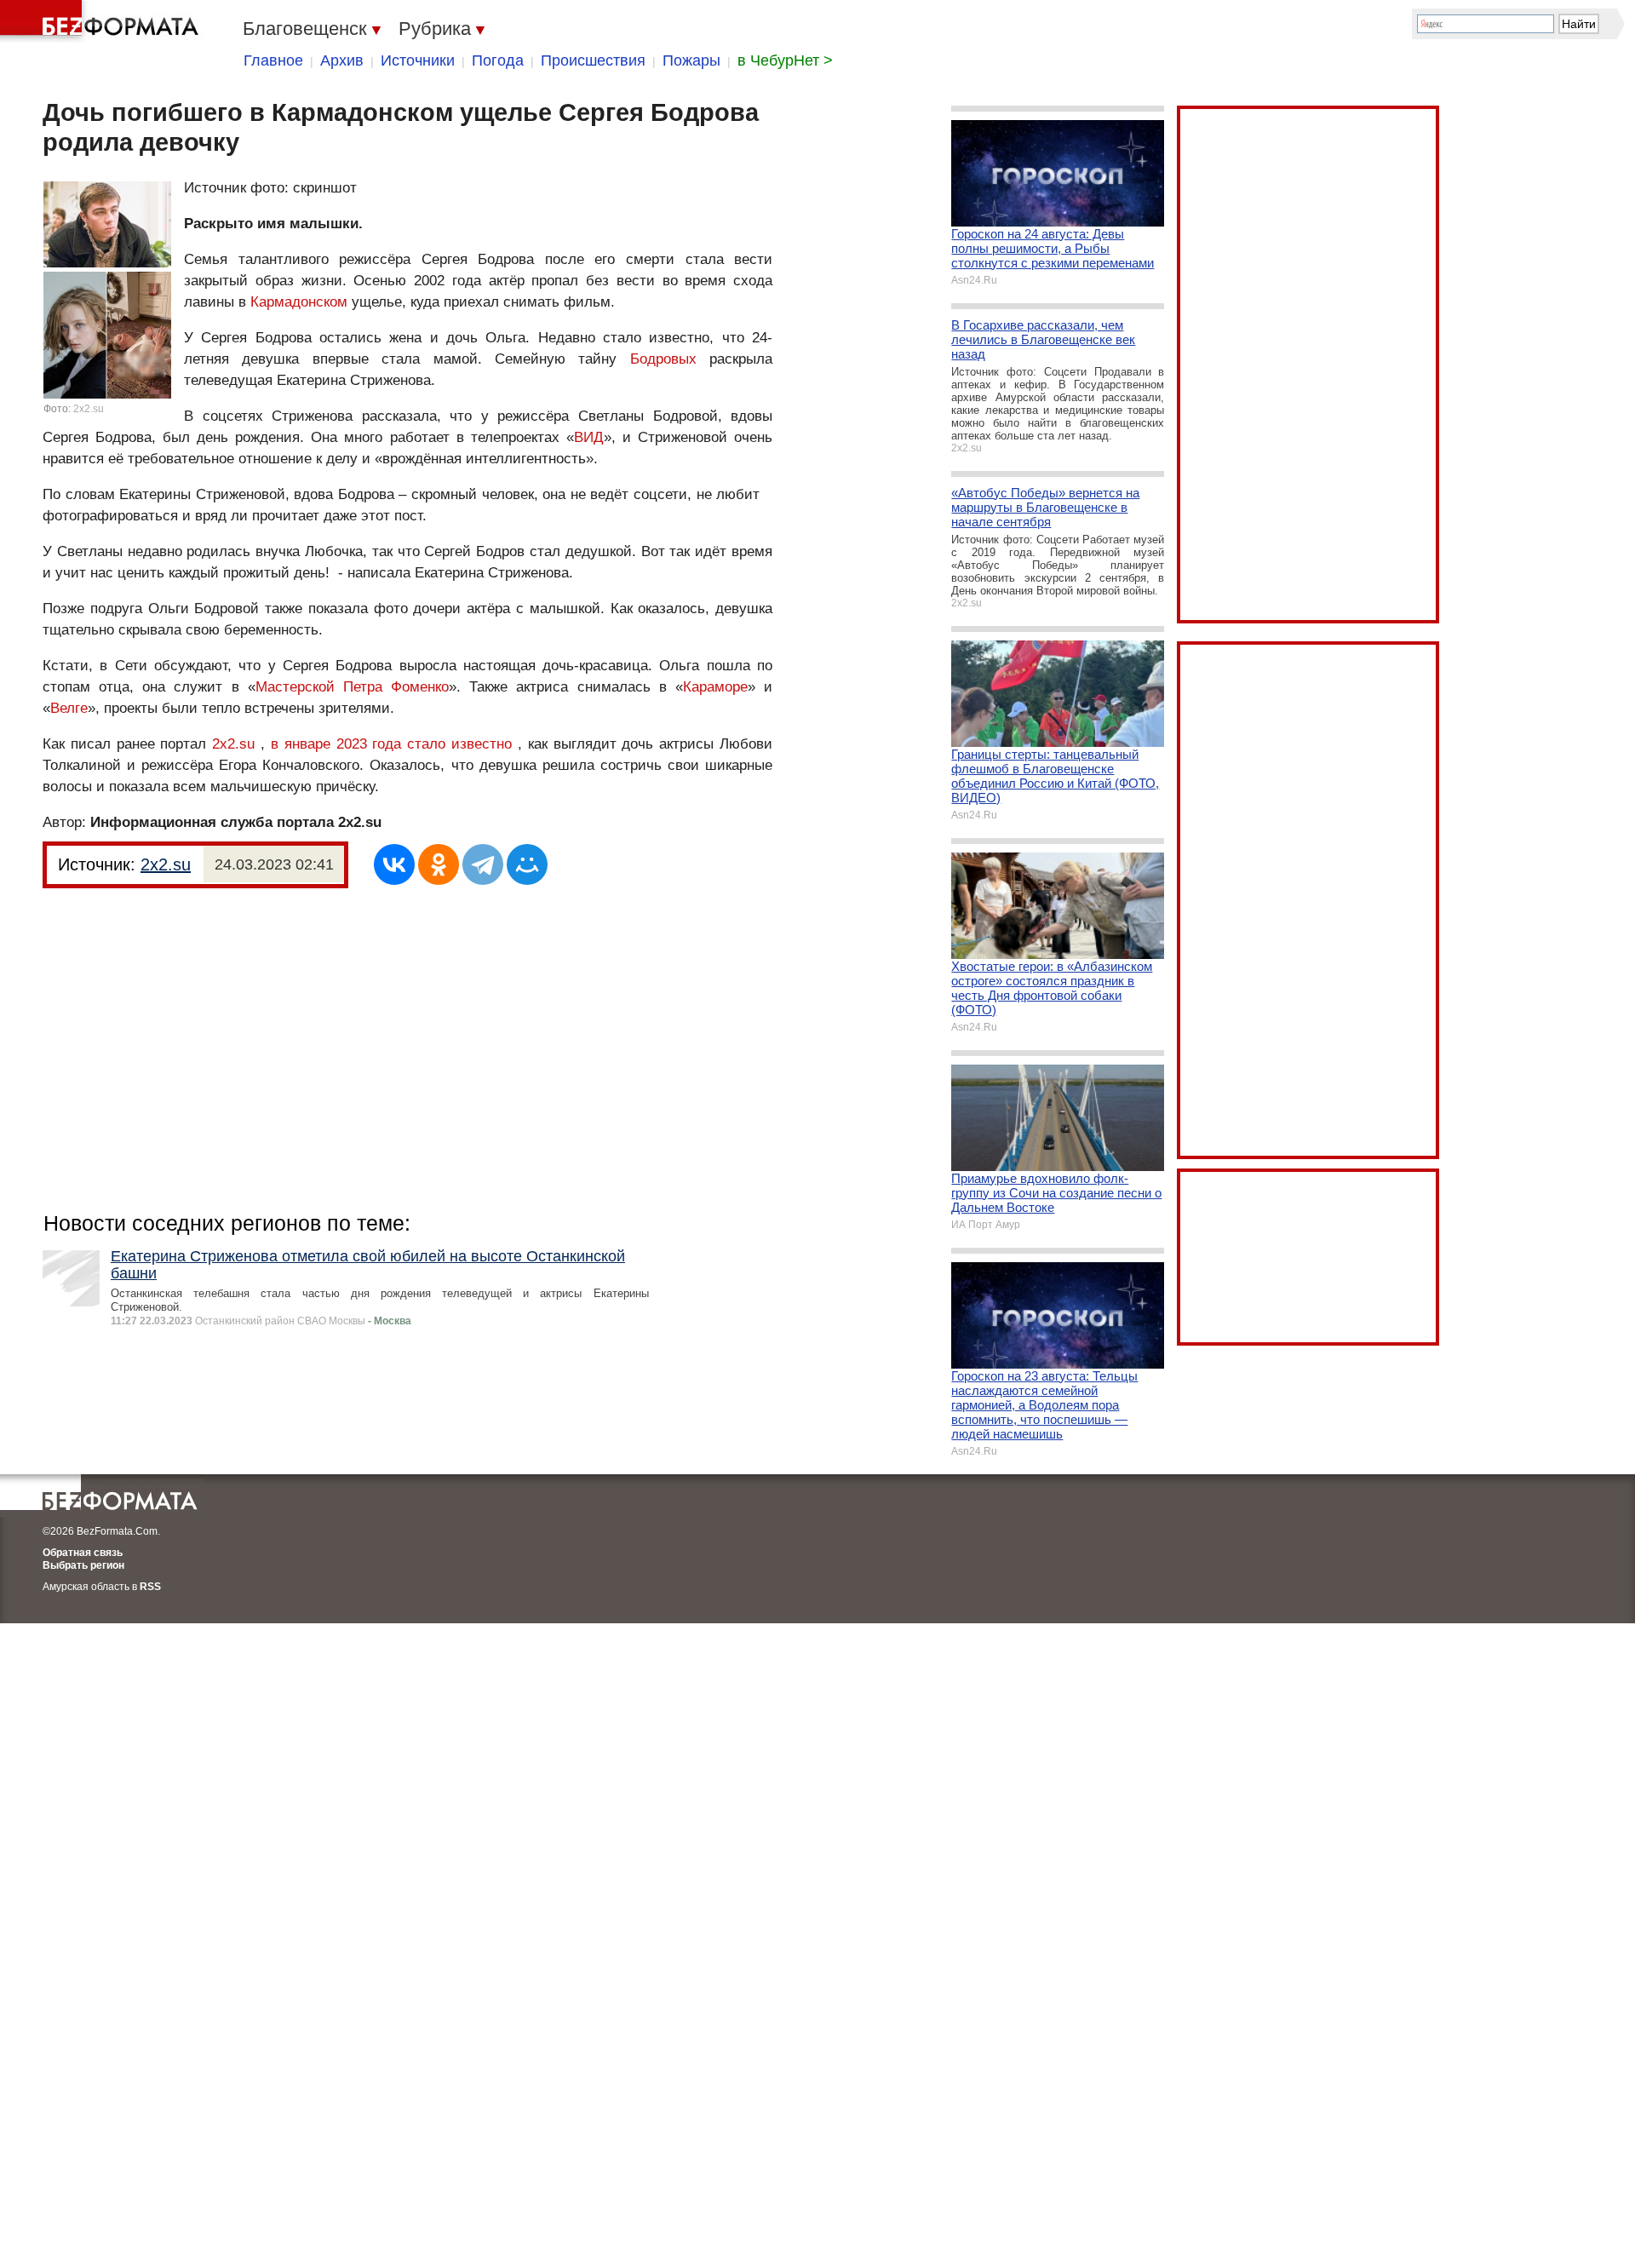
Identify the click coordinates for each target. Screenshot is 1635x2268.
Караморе (715, 687)
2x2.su (89, 409)
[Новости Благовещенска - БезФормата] (102, 21)
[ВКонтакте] (394, 864)
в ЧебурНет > (785, 60)
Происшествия (593, 60)
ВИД (589, 437)
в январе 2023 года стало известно (391, 744)
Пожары (691, 60)
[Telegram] (483, 864)
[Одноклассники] (439, 864)
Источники (418, 60)
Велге (69, 708)
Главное (273, 60)
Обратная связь (83, 1553)
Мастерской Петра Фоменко (352, 687)
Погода (498, 60)
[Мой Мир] (527, 864)
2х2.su (233, 744)
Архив (342, 60)
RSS (150, 1587)
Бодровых (663, 359)
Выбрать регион (83, 1565)
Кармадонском (299, 302)
